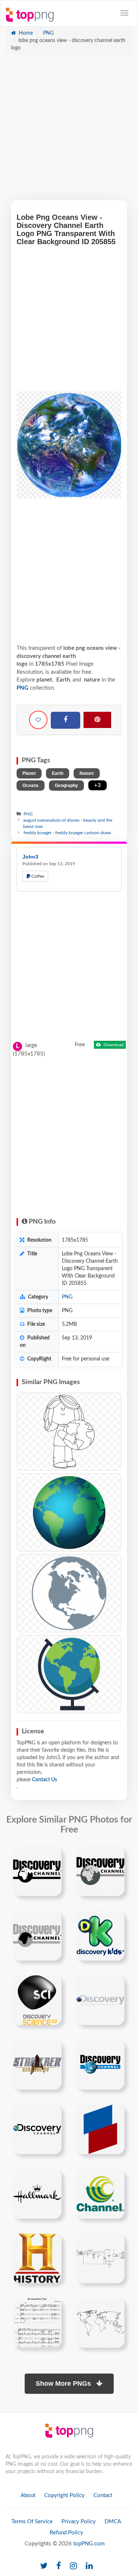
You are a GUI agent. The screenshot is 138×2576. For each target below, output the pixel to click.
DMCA (113, 2522)
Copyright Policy (64, 2495)
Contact (103, 2495)
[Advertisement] (69, 131)
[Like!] (38, 720)
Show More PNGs (64, 2383)
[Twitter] (44, 2566)
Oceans (31, 786)
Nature (87, 773)
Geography (66, 786)
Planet (29, 773)
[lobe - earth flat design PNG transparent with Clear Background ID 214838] (69, 1674)
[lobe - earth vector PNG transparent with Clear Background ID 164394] (69, 1593)
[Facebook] (66, 720)
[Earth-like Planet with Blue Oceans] (69, 1512)
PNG (48, 33)
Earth (58, 773)
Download (113, 1045)
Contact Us (45, 1780)
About (28, 2495)
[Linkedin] (89, 2566)
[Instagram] (73, 2566)
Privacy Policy (79, 2522)
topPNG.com (89, 2544)
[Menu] (124, 13)
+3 (98, 785)
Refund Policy (66, 2533)
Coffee (37, 876)
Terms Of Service (32, 2522)
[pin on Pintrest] (52, 1856)
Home (25, 33)
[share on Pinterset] (97, 720)
